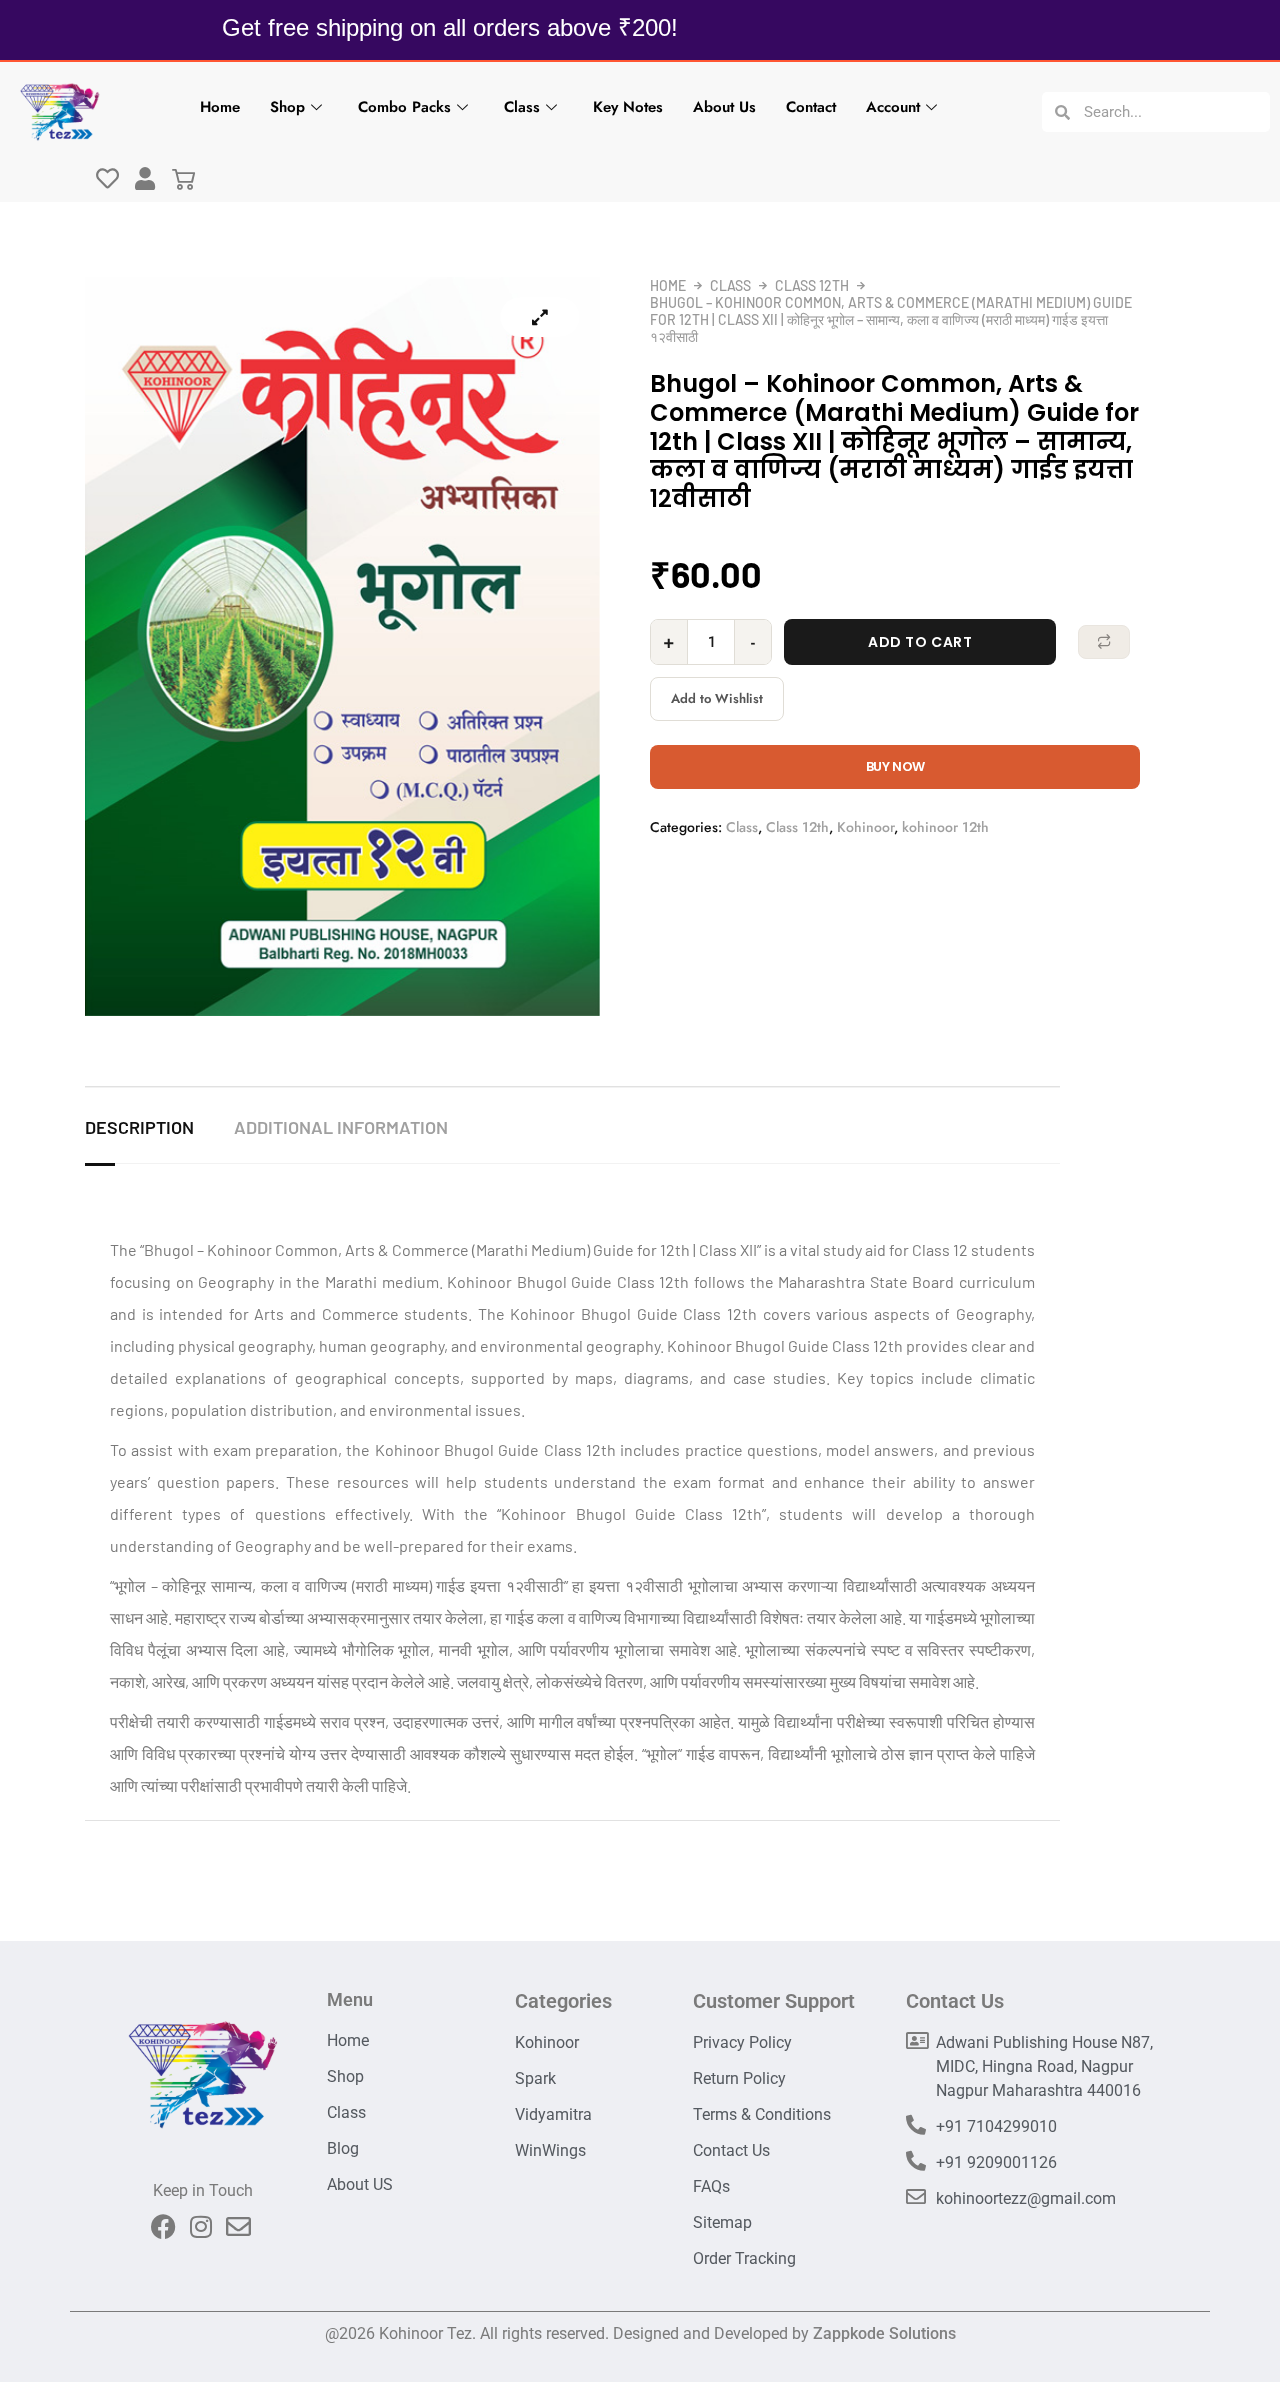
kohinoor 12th (945, 827)
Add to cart (920, 642)
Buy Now (895, 766)
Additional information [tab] (341, 1127)
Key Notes (628, 107)
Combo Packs (404, 107)
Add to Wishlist (717, 698)
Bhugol (169, 1249)
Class (522, 107)
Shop (287, 107)
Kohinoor (865, 827)
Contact (811, 107)
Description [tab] (139, 1127)
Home (220, 107)
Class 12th (812, 285)
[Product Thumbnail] (540, 317)
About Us (724, 107)
